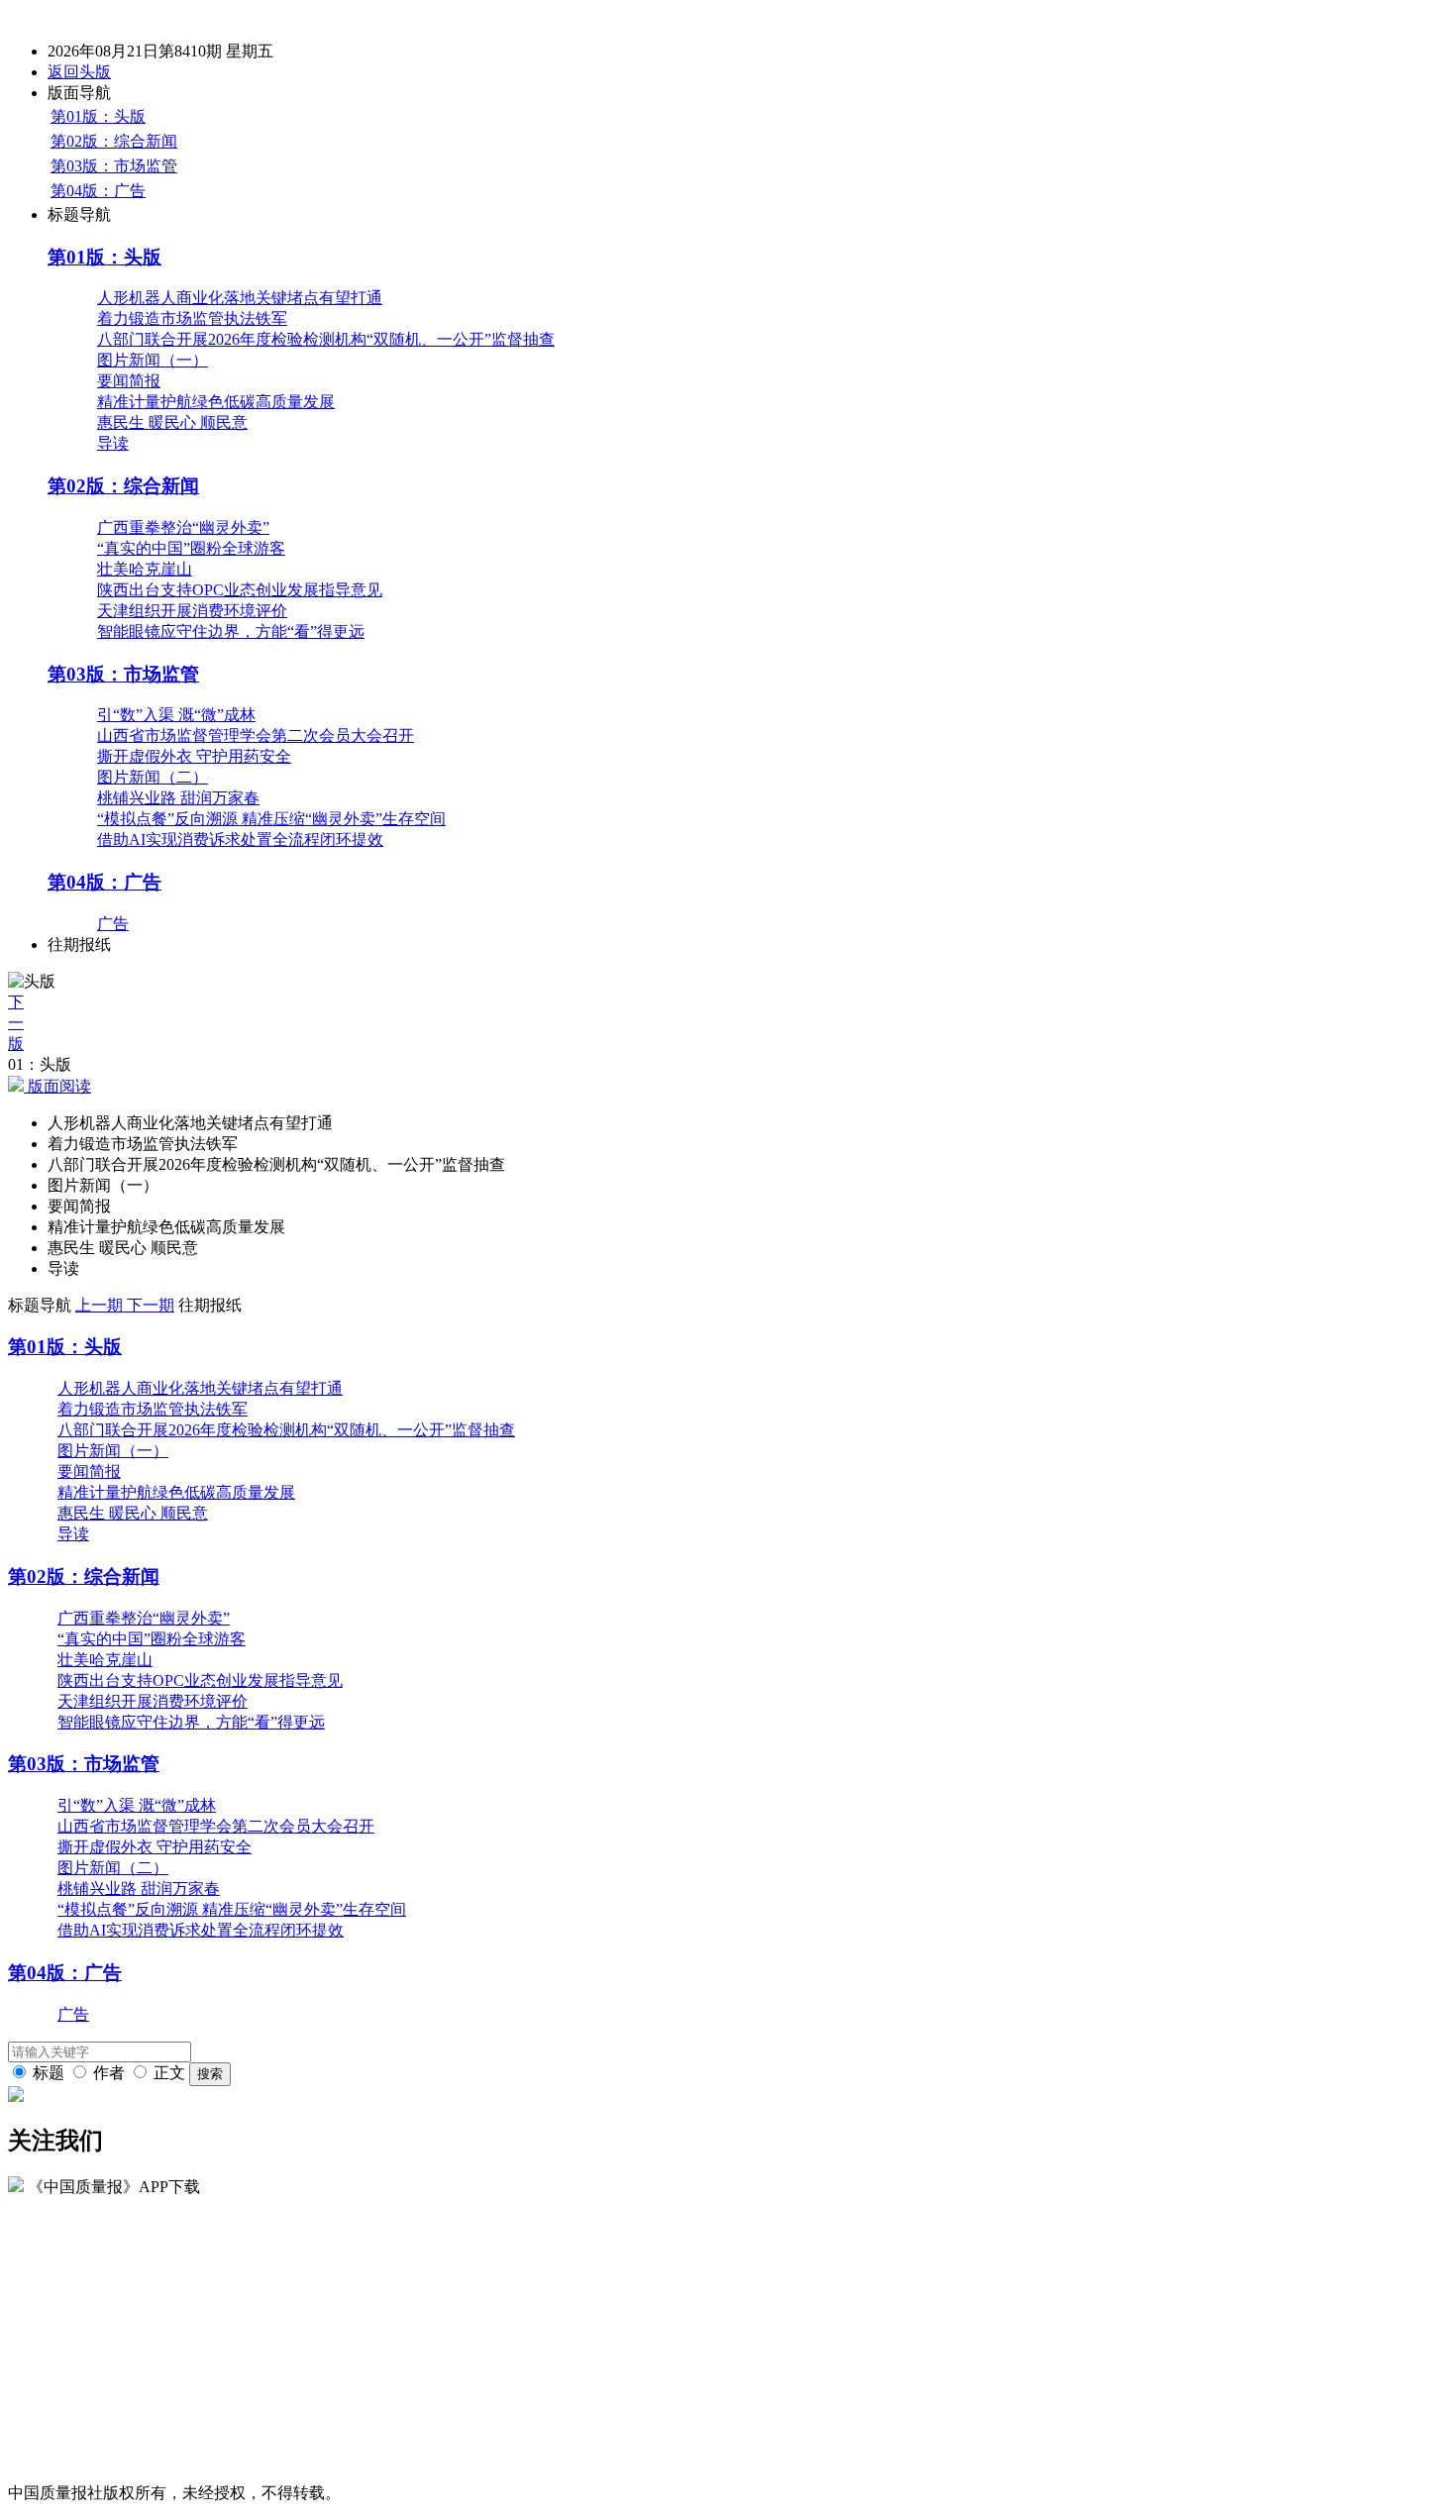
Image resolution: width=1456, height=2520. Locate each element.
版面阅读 (57, 1086)
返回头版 (79, 72)
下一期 (151, 1305)
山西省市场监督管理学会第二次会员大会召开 (256, 735)
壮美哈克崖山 (145, 569)
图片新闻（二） (153, 777)
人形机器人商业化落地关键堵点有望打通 (240, 298)
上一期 (101, 1305)
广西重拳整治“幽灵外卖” (183, 527)
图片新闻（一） (153, 360)
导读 (113, 443)
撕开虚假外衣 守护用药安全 (194, 756)
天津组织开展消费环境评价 (192, 611)
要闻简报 (129, 381)
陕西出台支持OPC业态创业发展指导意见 (240, 590)
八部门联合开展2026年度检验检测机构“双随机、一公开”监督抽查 (326, 339)
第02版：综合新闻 (114, 141)
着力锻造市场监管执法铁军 (192, 318)
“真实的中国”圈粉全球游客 (191, 548)
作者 (109, 2073)
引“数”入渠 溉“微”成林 (176, 715)
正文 (169, 2073)
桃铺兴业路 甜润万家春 (178, 798)
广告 (113, 924)
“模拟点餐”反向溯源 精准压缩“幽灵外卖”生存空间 (271, 819)
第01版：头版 (98, 116)
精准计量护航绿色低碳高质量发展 (216, 402)
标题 (49, 2073)
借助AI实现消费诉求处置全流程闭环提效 (240, 840)
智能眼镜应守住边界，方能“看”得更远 (231, 631)
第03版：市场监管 (114, 166)
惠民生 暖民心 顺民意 (172, 422)
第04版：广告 (98, 191)
